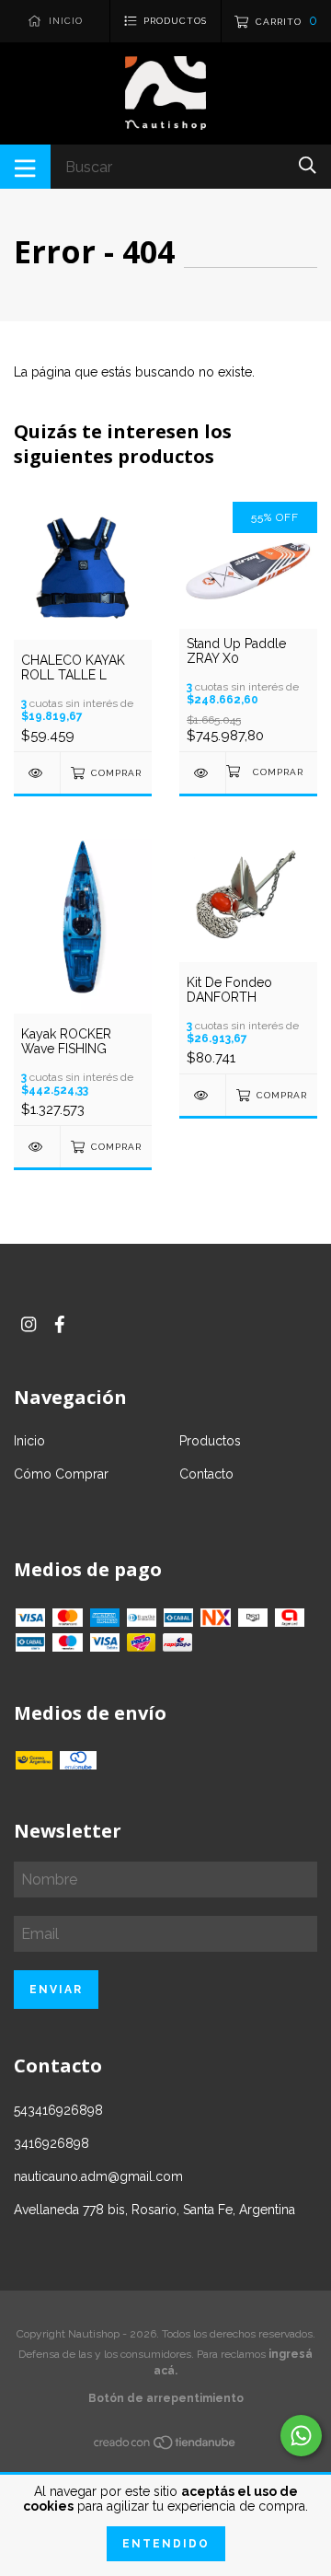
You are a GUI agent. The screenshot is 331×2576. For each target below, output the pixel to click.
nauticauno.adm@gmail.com (98, 2176)
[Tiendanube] (165, 2446)
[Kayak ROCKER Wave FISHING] (37, 1147)
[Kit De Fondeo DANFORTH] (202, 1095)
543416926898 (58, 2110)
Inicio (29, 1441)
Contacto (206, 1474)
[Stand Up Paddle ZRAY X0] (202, 773)
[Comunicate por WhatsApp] (301, 2436)
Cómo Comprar (61, 1474)
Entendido (166, 2544)
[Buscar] (308, 165)
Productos (210, 1441)
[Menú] (25, 167)
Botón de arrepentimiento (166, 2398)
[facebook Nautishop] (60, 1324)
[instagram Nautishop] (29, 1324)
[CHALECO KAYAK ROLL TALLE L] (37, 773)
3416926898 (51, 2143)
